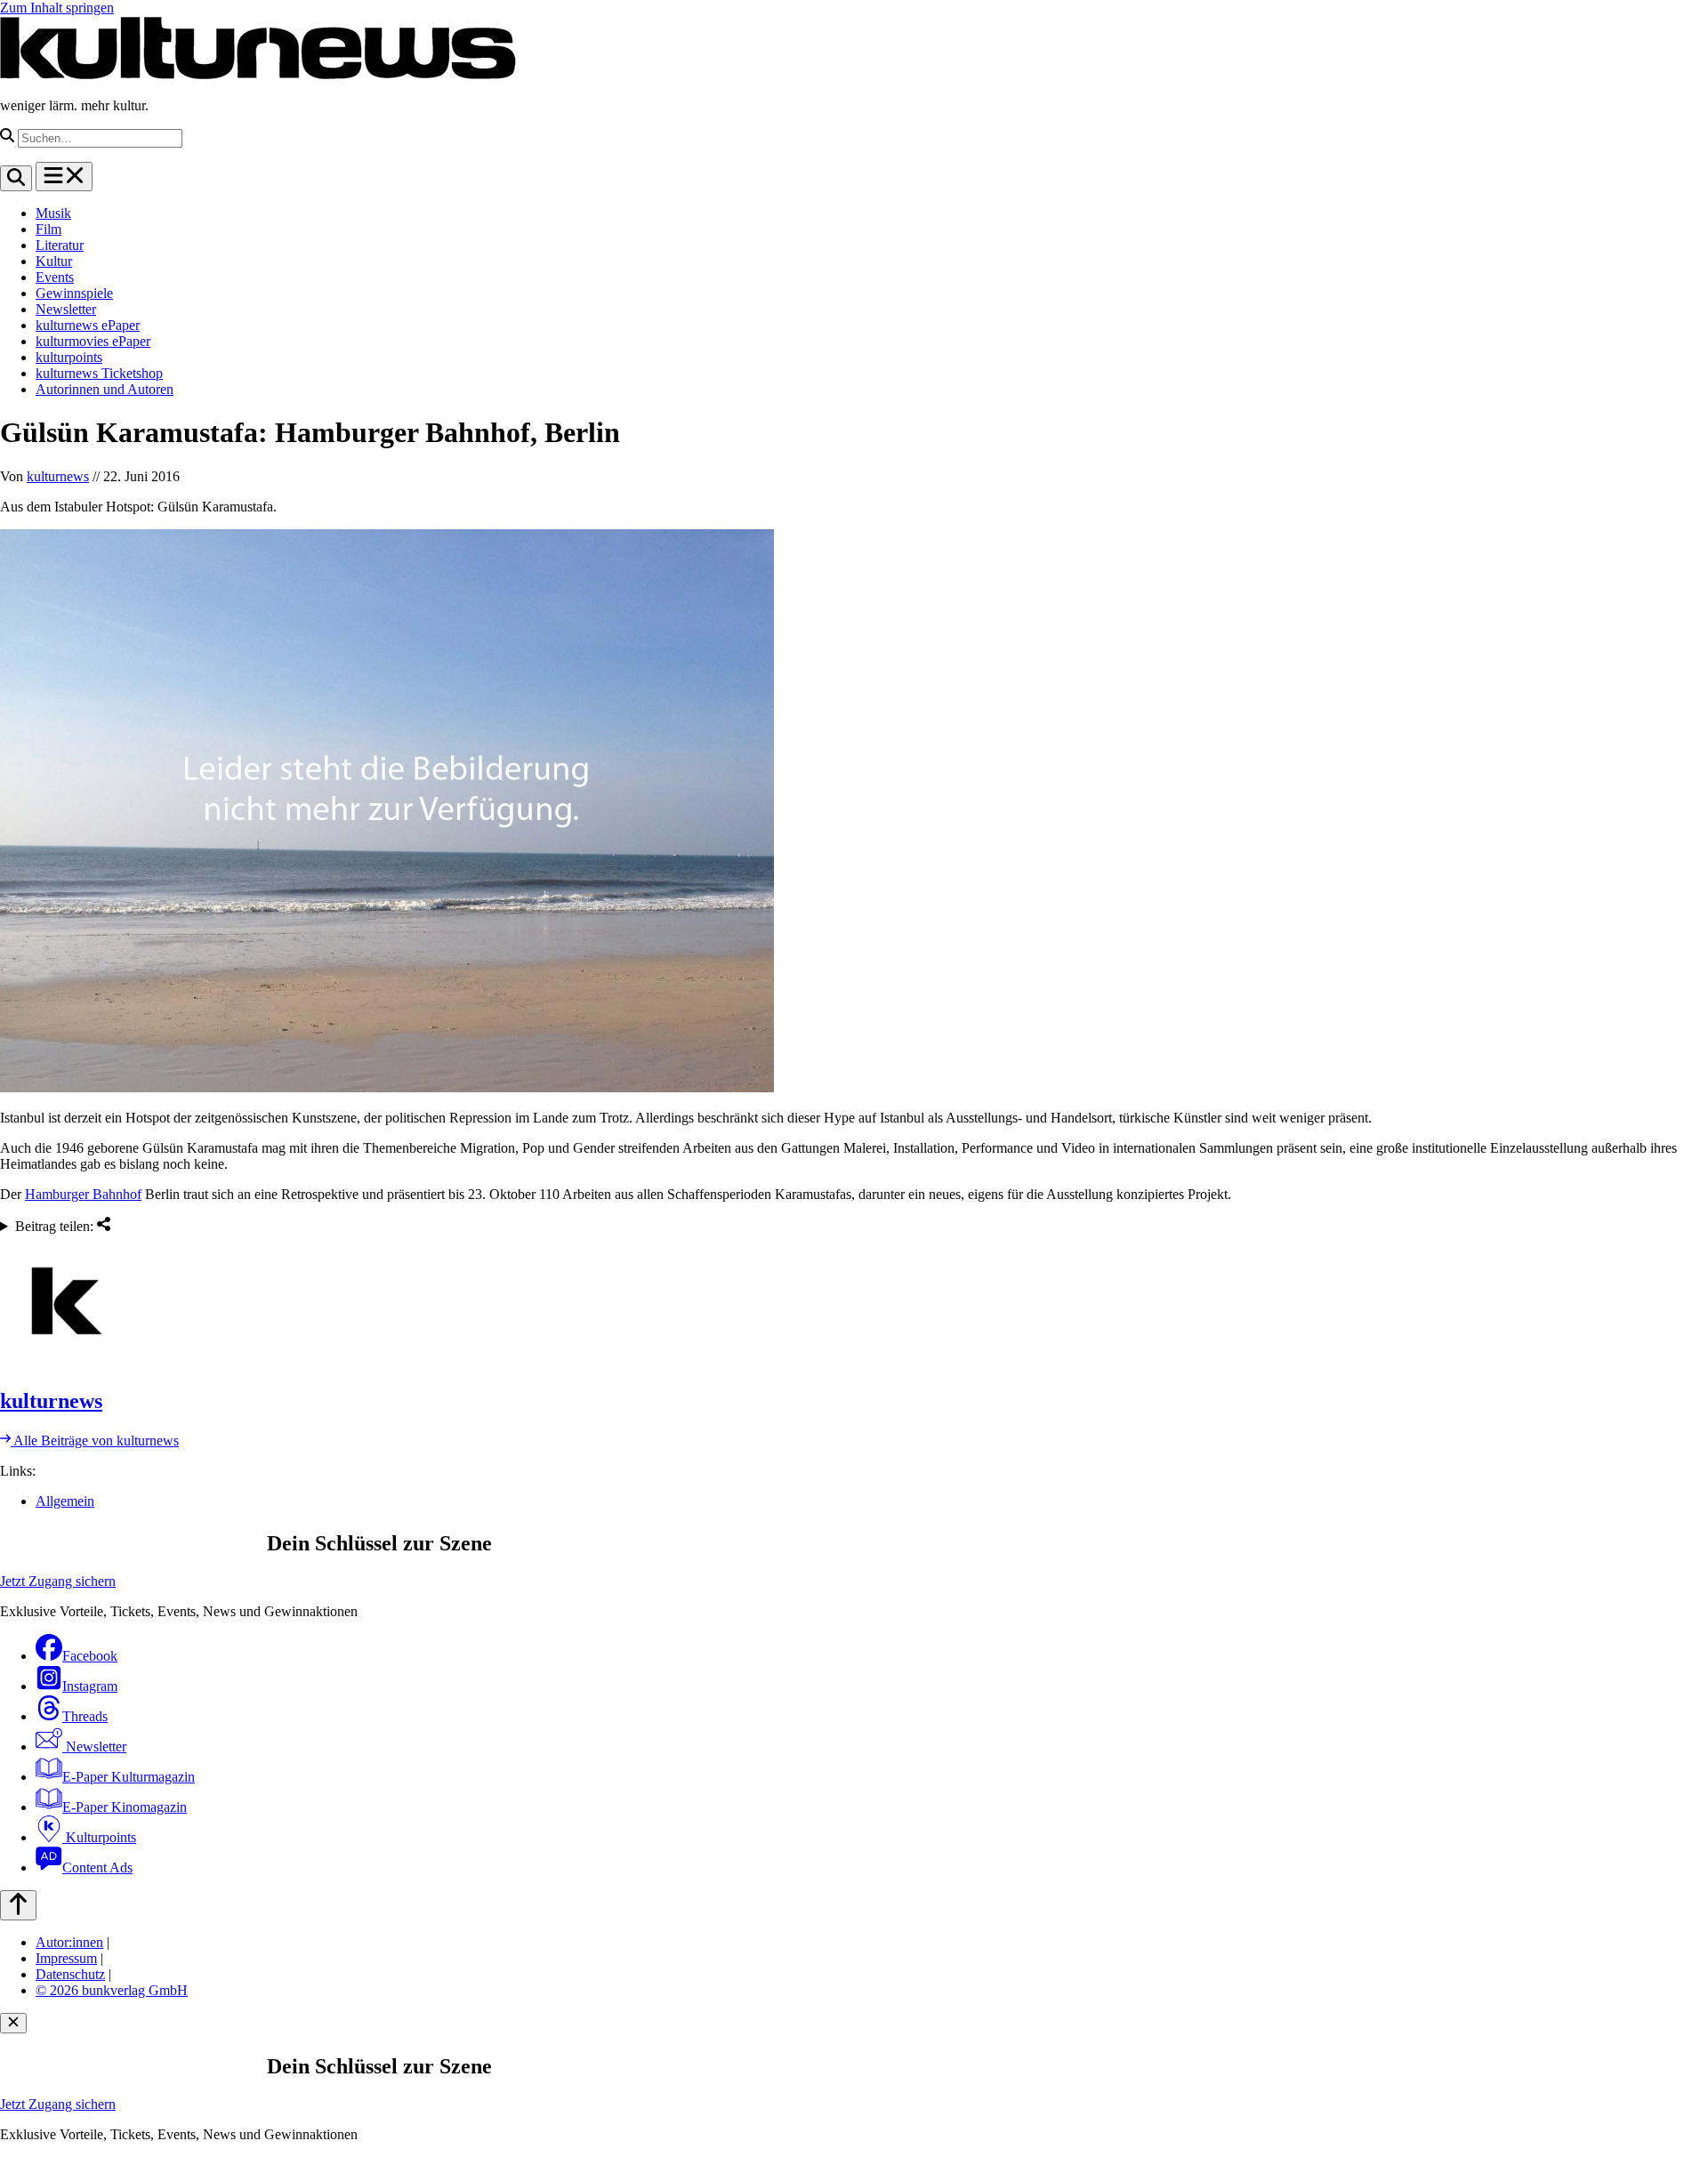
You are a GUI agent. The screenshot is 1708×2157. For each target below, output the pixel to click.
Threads (85, 1716)
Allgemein (65, 1501)
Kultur (54, 261)
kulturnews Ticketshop (99, 373)
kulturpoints (69, 357)
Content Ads (97, 1867)
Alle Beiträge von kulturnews (95, 1441)
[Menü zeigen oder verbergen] (64, 177)
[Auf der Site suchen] (16, 178)
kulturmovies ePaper (93, 341)
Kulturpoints (99, 1837)
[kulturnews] (854, 1303)
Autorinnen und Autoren (105, 389)
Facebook (90, 1656)
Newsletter (66, 309)
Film (48, 229)
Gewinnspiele (74, 293)
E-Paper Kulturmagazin (129, 1777)
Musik (53, 213)
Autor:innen (69, 1942)
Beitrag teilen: (56, 1226)
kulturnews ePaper (88, 325)
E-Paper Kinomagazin (125, 1807)
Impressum (66, 1958)
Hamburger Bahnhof (83, 1194)
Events (55, 277)
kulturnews (58, 476)
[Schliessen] (13, 2023)
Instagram (90, 1686)
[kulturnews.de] (258, 75)
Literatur (60, 245)
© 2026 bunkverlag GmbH (112, 1990)
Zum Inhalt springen (57, 8)
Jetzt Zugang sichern (58, 1581)
